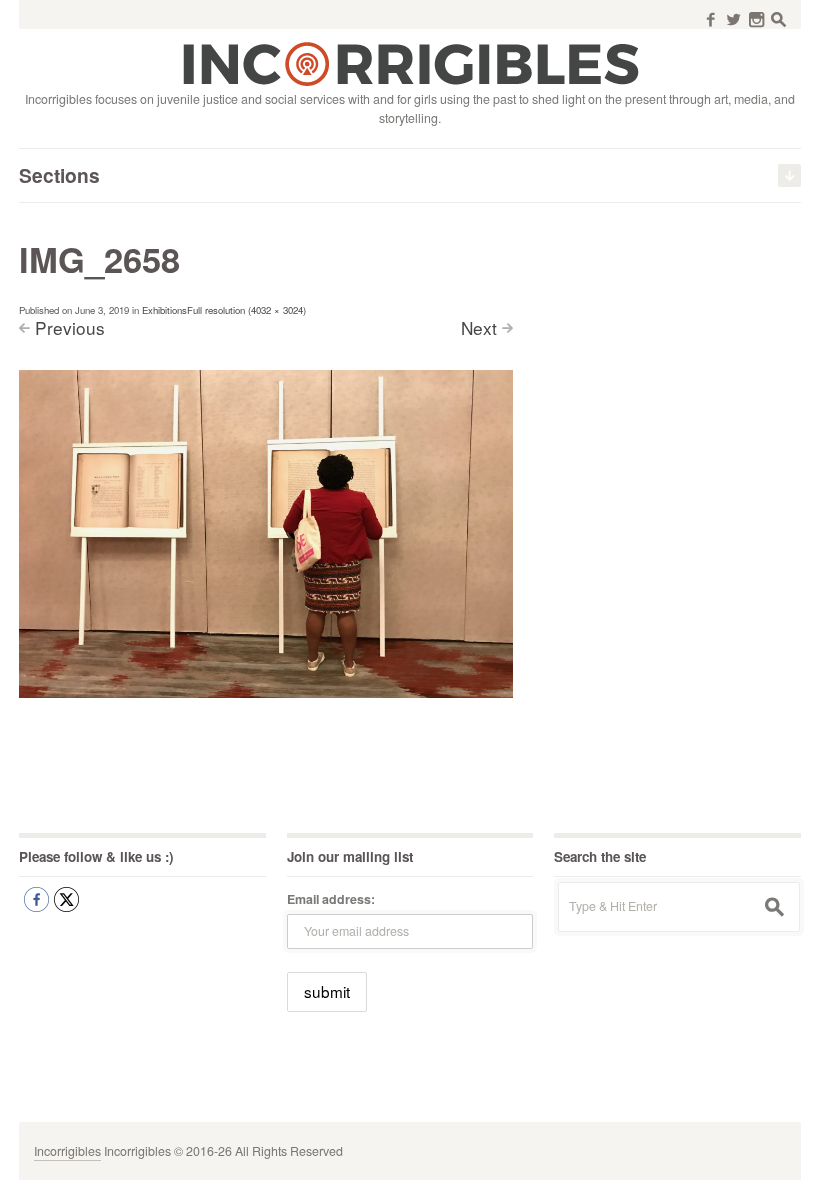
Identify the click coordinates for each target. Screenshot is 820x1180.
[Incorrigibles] (410, 63)
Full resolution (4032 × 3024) (246, 310)
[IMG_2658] (265, 533)
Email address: (331, 899)
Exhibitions (164, 310)
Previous (70, 327)
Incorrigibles (67, 1151)
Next (479, 327)
